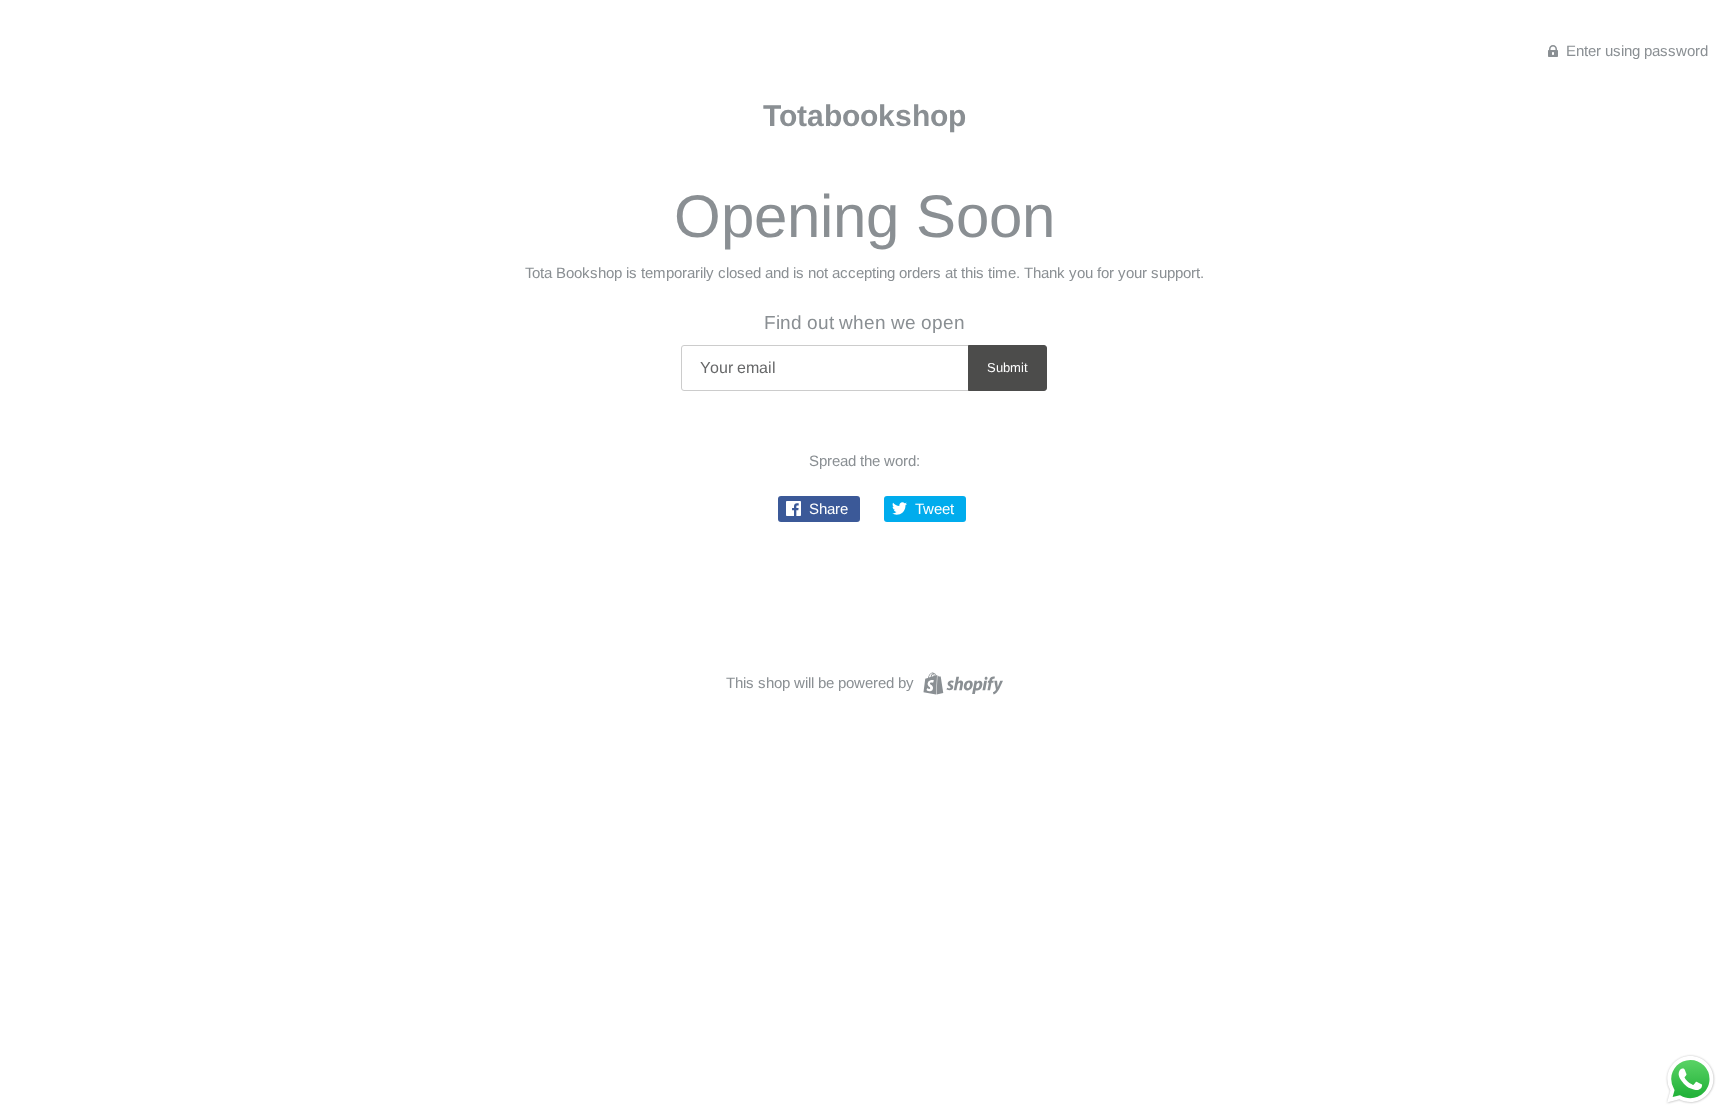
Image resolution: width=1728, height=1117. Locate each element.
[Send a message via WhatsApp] (1690, 1079)
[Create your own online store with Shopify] (960, 681)
